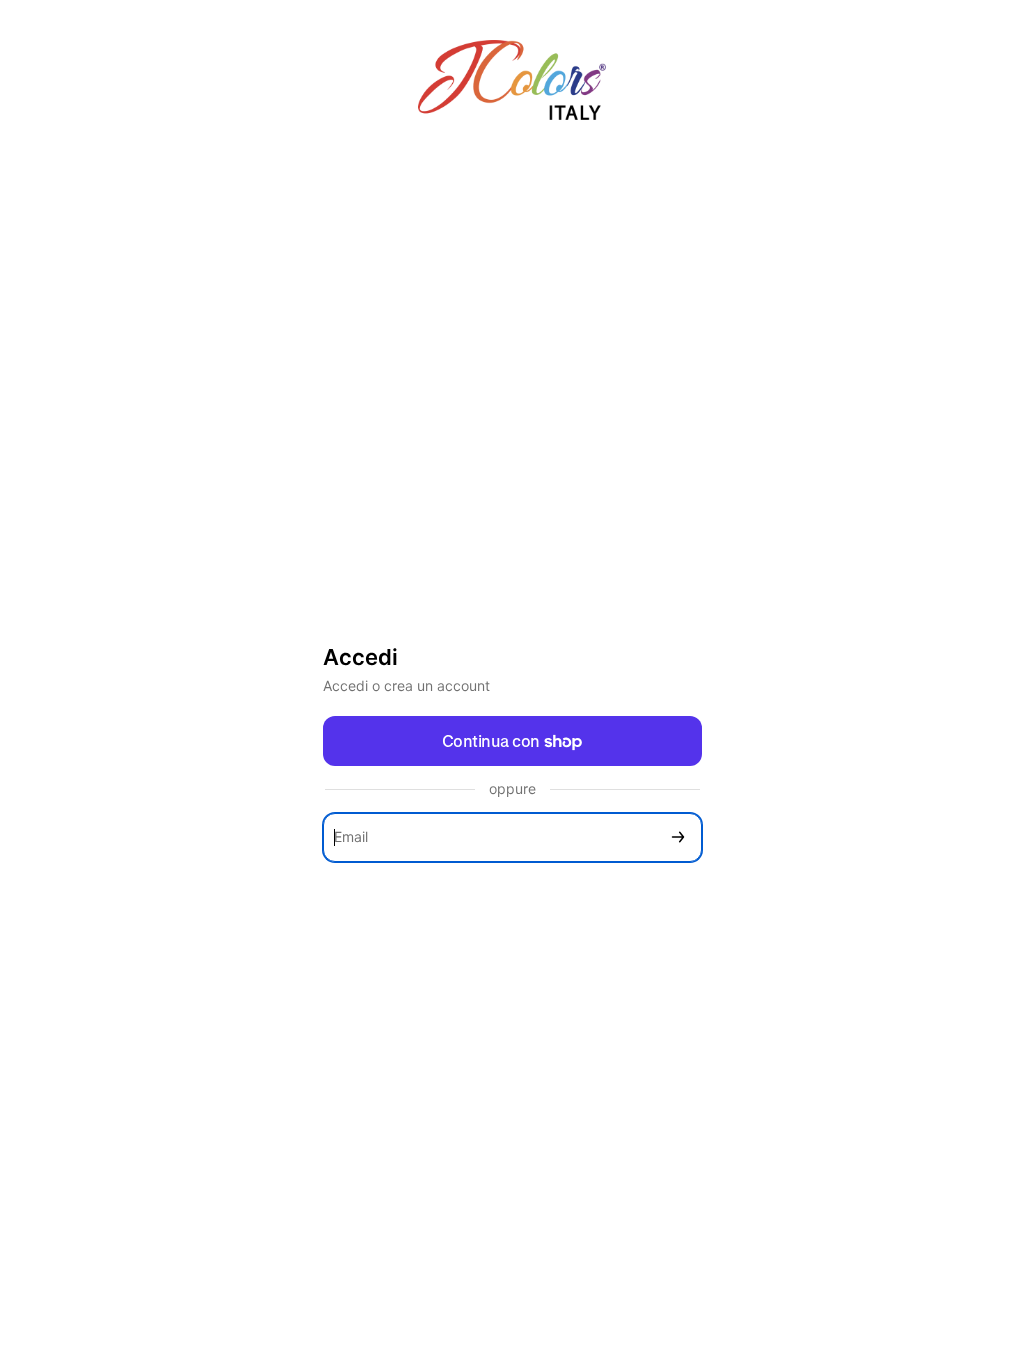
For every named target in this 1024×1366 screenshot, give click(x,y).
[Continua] (678, 837)
